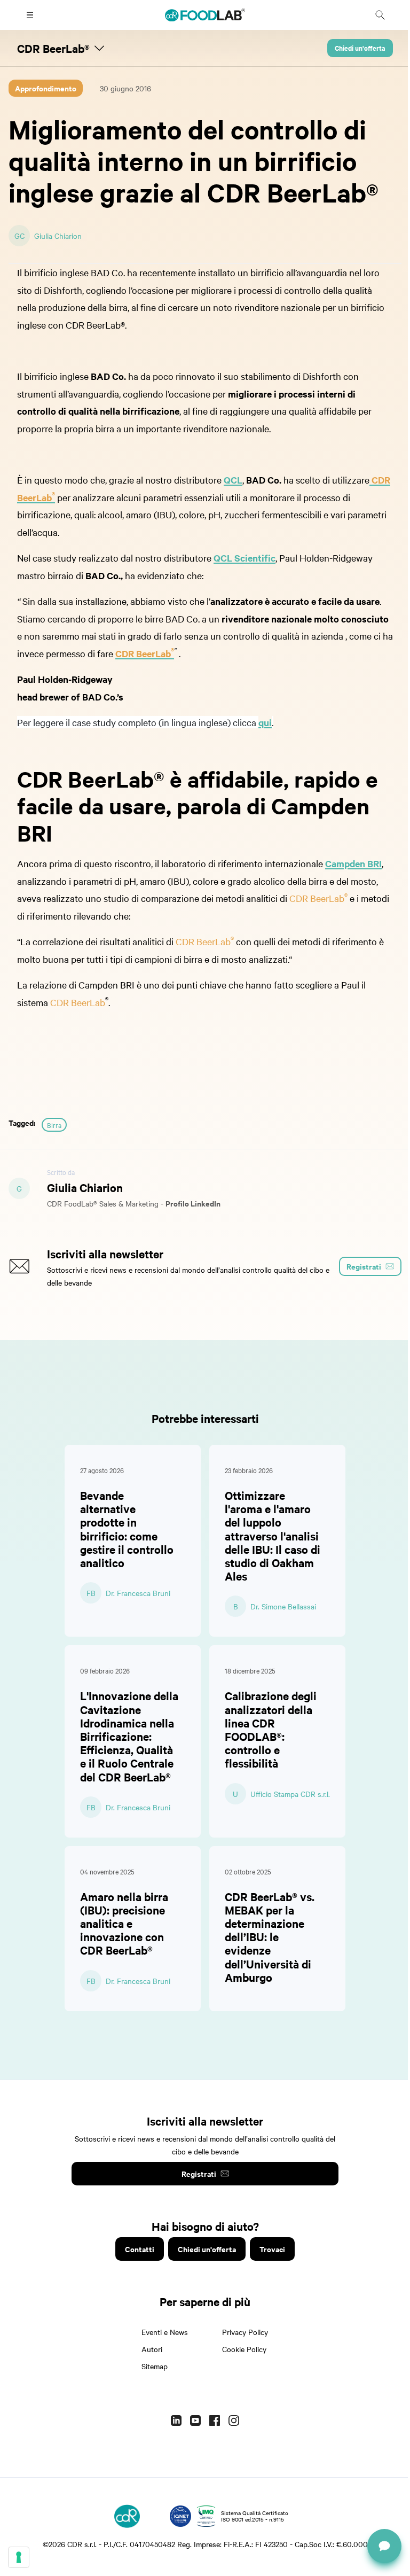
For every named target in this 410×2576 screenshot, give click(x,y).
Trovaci (272, 2249)
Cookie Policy (244, 2349)
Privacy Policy (245, 2332)
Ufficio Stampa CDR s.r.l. (290, 1794)
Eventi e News (165, 2332)
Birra (54, 1125)
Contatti (140, 2249)
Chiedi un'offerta (360, 48)
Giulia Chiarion (58, 236)
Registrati (199, 2173)
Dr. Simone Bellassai (283, 1606)
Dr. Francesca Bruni (138, 1593)
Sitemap (155, 2366)
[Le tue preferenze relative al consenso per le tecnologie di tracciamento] (19, 2557)
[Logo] (127, 2516)
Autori (152, 2349)
